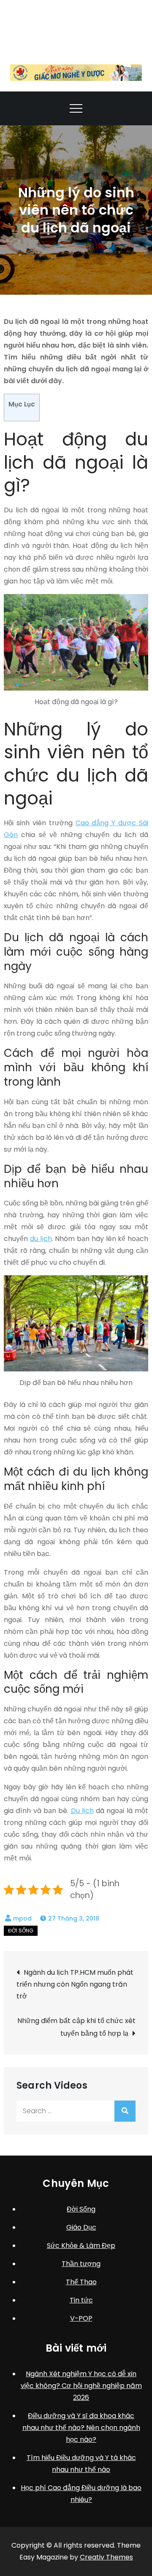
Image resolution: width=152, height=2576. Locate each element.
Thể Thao (81, 2282)
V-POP (81, 2318)
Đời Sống (21, 1931)
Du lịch (82, 1811)
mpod (22, 1918)
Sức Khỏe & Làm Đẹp (81, 2246)
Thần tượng (81, 2264)
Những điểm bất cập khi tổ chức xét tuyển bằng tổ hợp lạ (76, 2027)
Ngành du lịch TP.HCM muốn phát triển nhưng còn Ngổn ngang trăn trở (75, 1984)
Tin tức (81, 2300)
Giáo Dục (81, 2227)
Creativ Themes (106, 2557)
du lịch (41, 1239)
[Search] (125, 2111)
